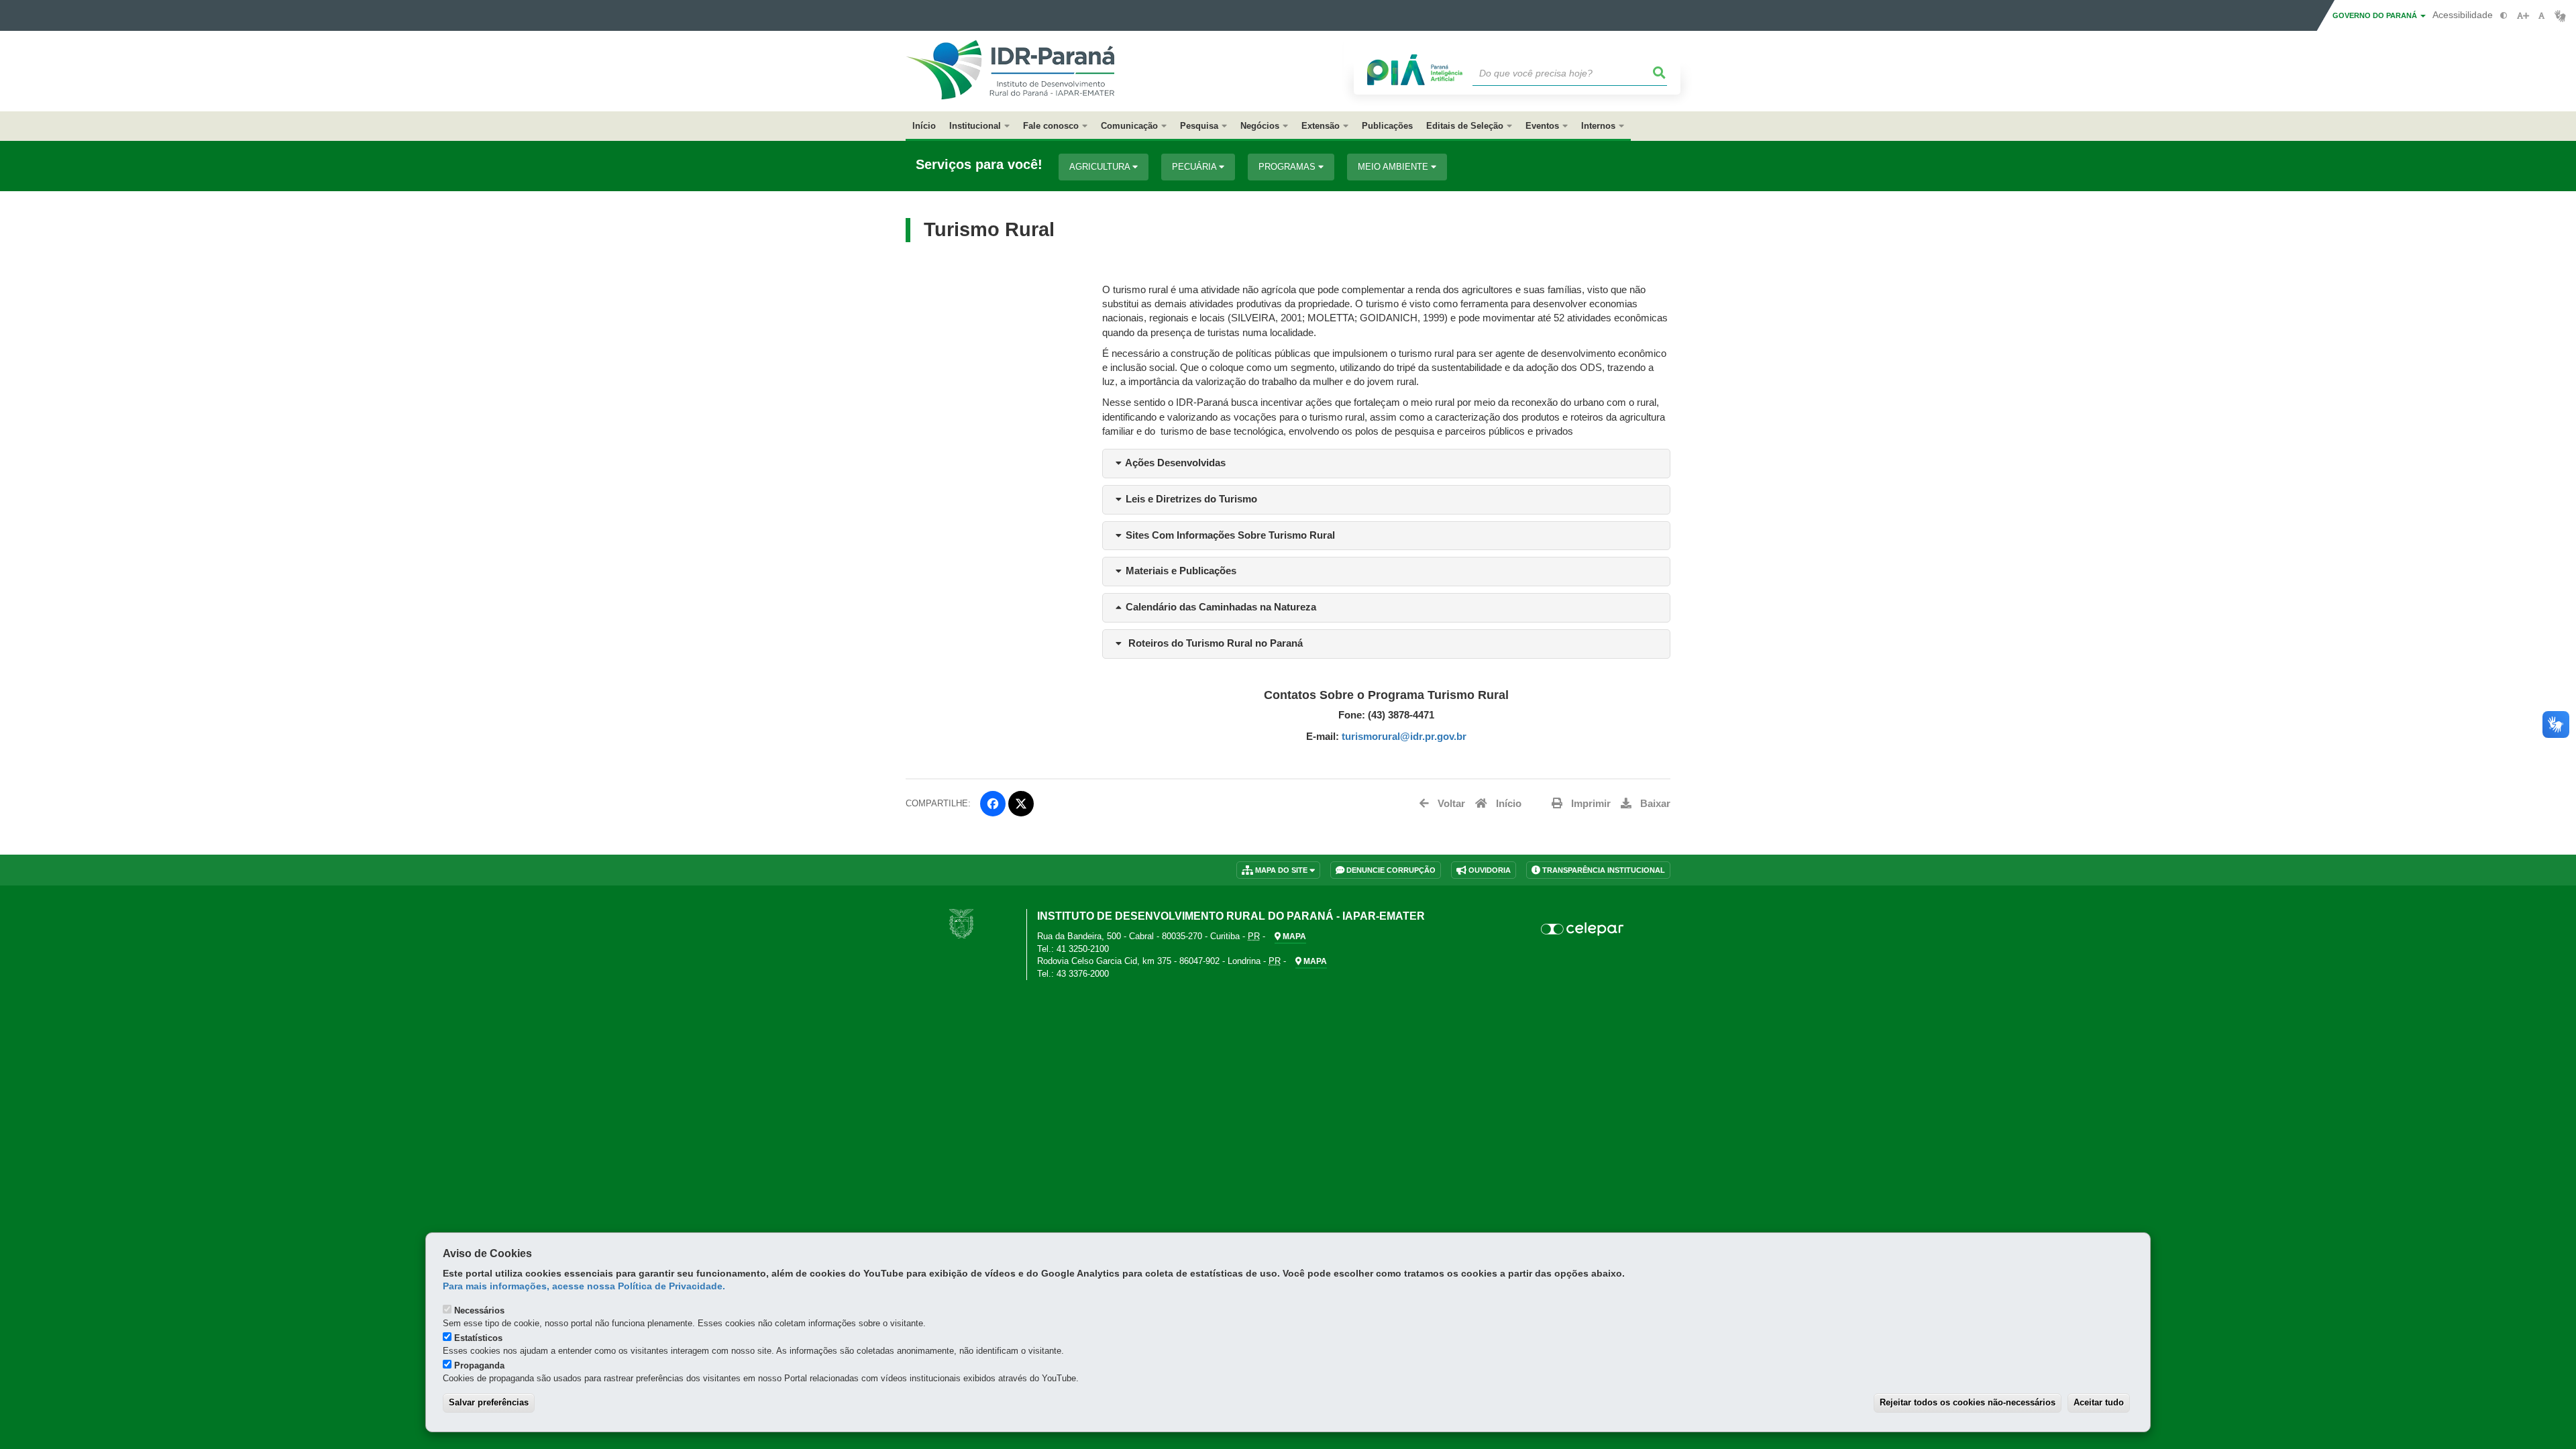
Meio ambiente (1394, 167)
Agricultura (1101, 167)
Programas (1288, 167)
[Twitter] (1021, 804)
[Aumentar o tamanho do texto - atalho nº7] (2523, 16)
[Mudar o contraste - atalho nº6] (2504, 16)
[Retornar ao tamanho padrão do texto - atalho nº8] (2541, 16)
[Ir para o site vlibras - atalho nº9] (2560, 16)
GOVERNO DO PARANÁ (2376, 15)
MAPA (1293, 936)
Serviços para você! (979, 165)
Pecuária (1195, 167)
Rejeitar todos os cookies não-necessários (1968, 1402)
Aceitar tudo (2099, 1402)
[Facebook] (993, 804)
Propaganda (479, 1365)
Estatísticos (478, 1338)
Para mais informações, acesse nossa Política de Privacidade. (584, 1286)
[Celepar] (1583, 929)
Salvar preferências (489, 1402)
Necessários (479, 1310)
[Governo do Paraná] (961, 923)
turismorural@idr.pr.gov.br (1404, 737)
